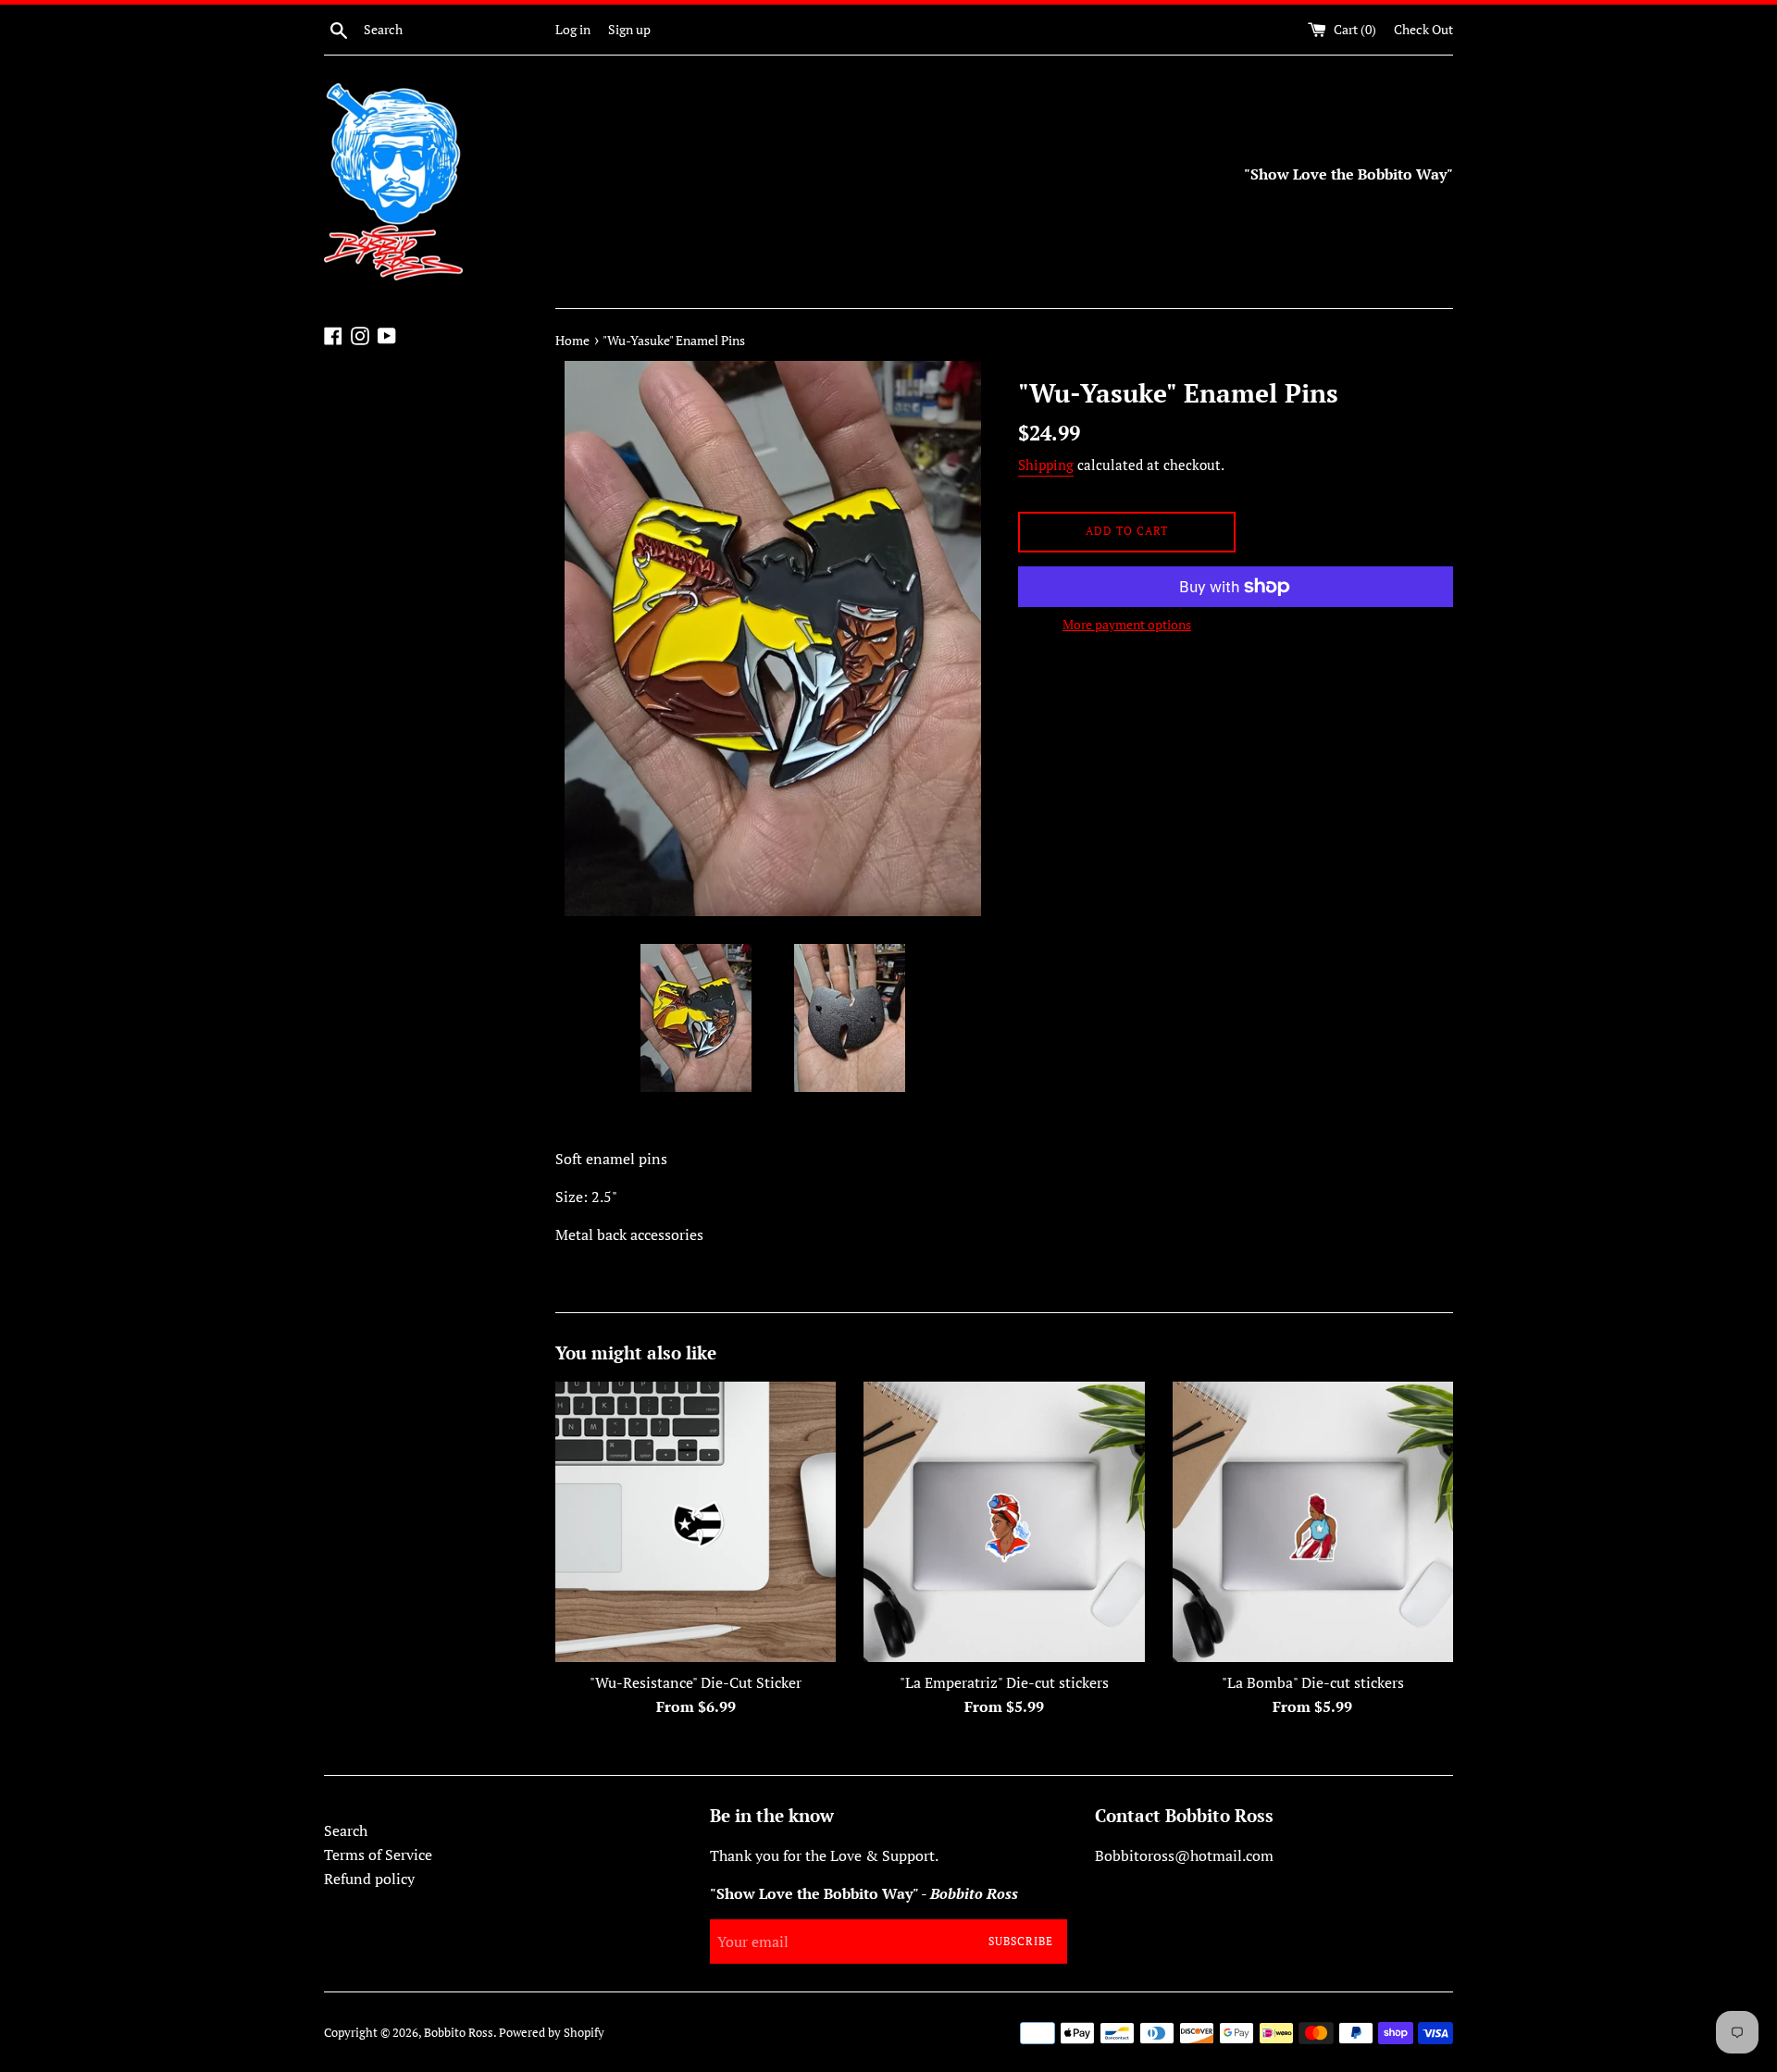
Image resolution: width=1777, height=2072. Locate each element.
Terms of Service (378, 1855)
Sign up (629, 29)
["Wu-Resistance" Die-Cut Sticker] (696, 1522)
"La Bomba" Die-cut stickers (1313, 1682)
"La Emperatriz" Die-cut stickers (1004, 1682)
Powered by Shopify (552, 2033)
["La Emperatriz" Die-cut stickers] (1004, 1522)
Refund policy (369, 1879)
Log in (573, 29)
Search (346, 1830)
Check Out (1423, 29)
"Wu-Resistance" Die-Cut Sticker (696, 1682)
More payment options (1127, 624)
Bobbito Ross (459, 2033)
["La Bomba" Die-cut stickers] (1313, 1522)
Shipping (1046, 465)
